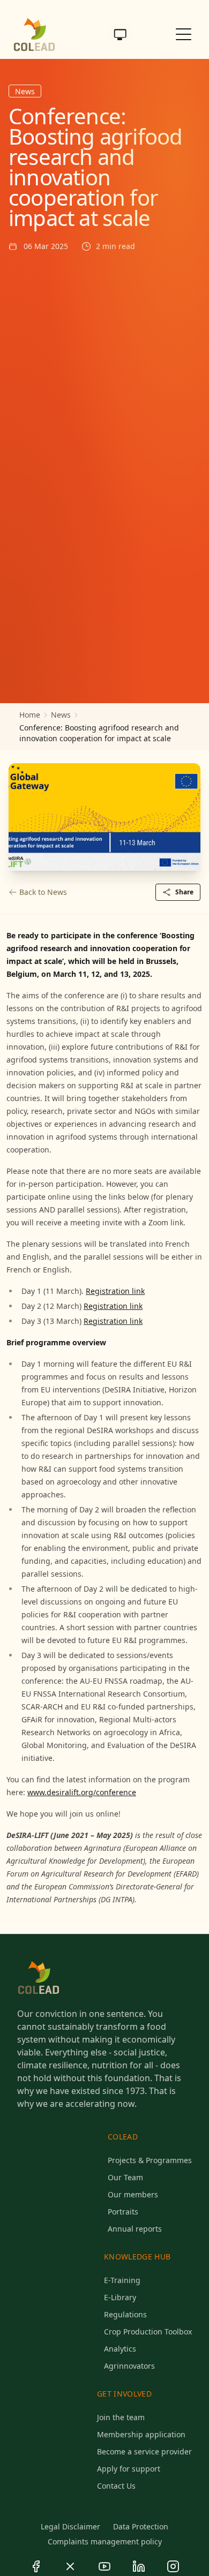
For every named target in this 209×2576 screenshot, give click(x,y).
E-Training (122, 2280)
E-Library (120, 2297)
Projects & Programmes (150, 2160)
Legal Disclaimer (70, 2526)
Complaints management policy (105, 2541)
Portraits (123, 2212)
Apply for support (129, 2469)
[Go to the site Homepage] (34, 34)
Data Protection (141, 2526)
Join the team (121, 2417)
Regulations (125, 2314)
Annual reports (135, 2229)
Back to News (43, 892)
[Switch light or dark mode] (120, 34)
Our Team (125, 2177)
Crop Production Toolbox (148, 2332)
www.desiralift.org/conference (82, 1792)
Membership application (141, 2434)
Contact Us (116, 2486)
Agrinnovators (129, 2366)
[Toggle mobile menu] (184, 34)
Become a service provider (144, 2451)
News (61, 715)
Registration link (115, 1291)
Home (30, 715)
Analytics (120, 2349)
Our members (133, 2194)
